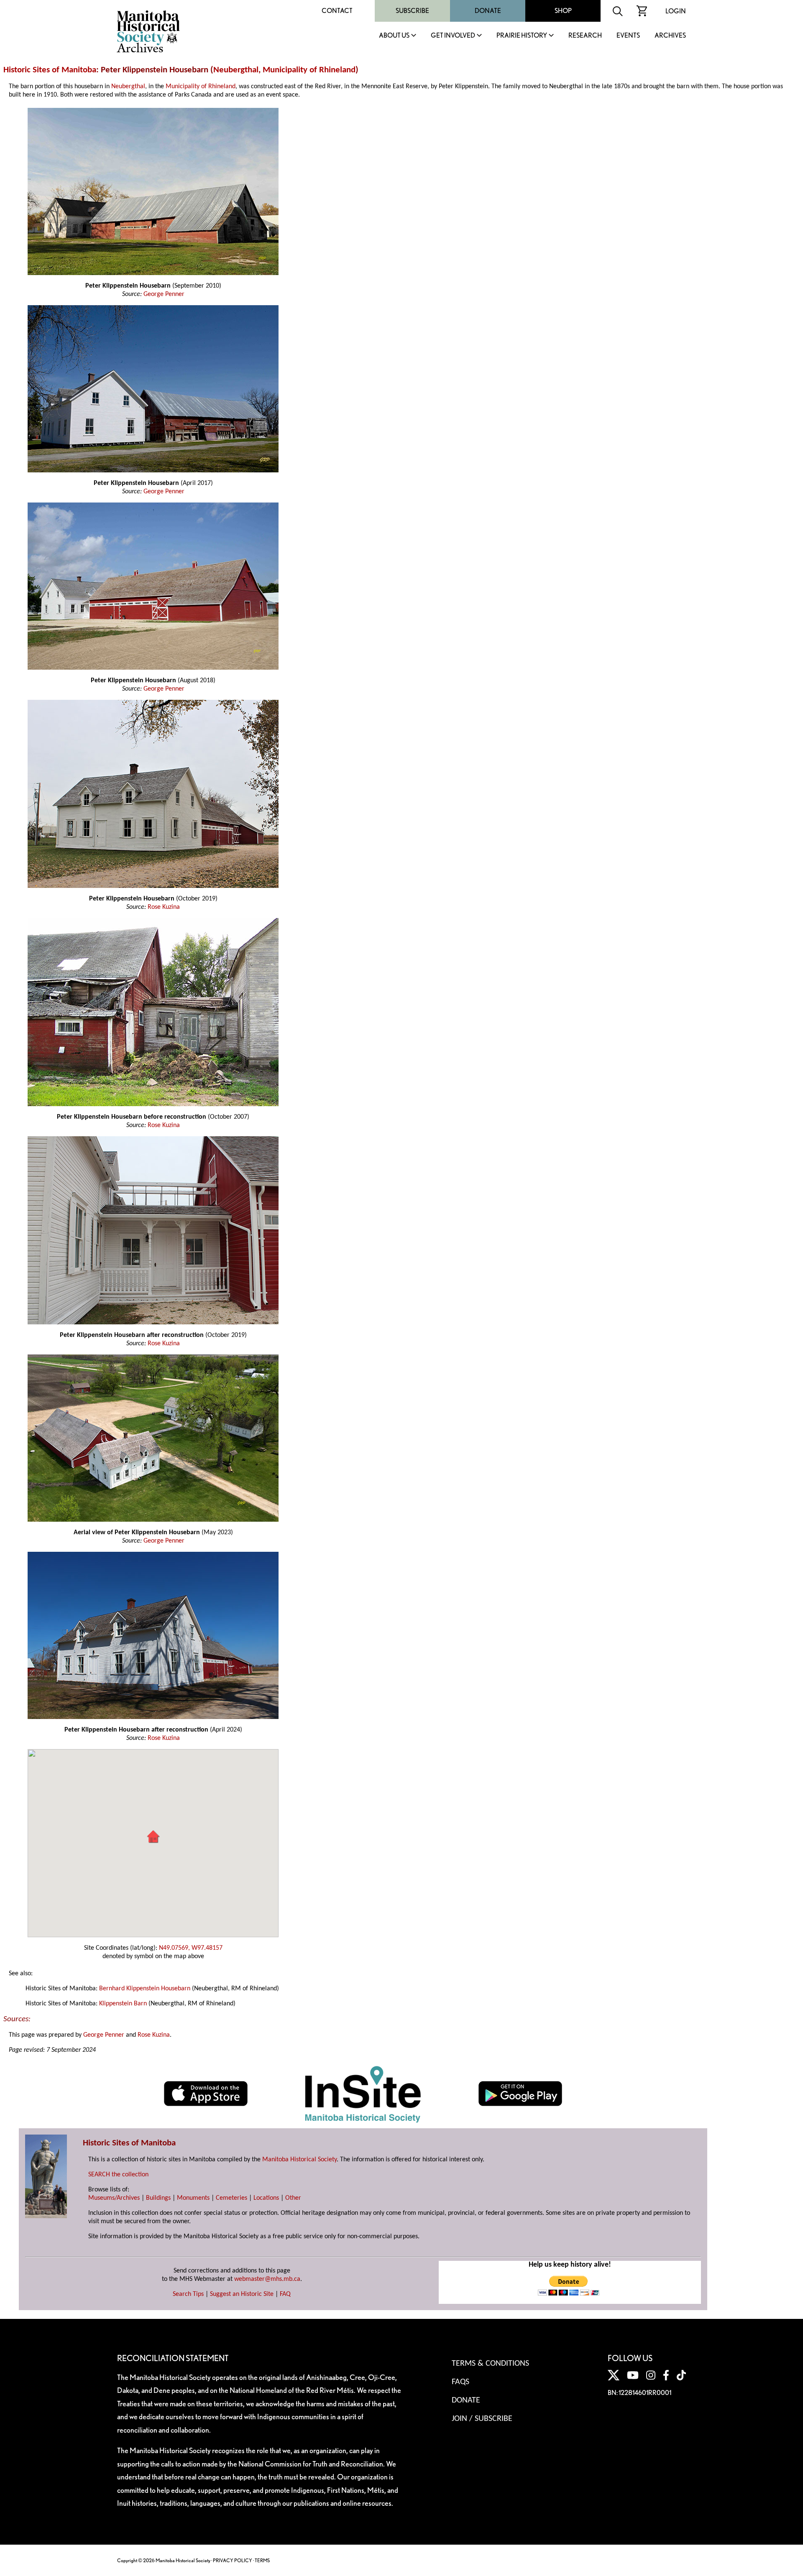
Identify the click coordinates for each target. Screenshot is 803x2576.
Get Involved (453, 36)
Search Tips (188, 2294)
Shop (563, 11)
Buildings (158, 2198)
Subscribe (412, 11)
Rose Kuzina (164, 907)
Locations (266, 2198)
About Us (394, 36)
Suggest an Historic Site (242, 2294)
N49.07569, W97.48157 (191, 1948)
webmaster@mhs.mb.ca (267, 2279)
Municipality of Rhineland (309, 70)
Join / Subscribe (482, 2419)
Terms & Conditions (490, 2364)
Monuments (193, 2198)
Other (293, 2198)
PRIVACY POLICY (233, 2560)
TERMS (262, 2560)
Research (585, 36)
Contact (337, 11)
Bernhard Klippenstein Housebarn (145, 1989)
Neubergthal (236, 70)
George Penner (164, 294)
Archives (670, 36)
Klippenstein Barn (123, 2004)
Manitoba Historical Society (299, 2160)
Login (676, 11)
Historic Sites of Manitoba (50, 70)
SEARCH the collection (118, 2175)
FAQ (285, 2294)
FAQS (460, 2382)
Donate (488, 11)
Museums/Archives (114, 2198)
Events (628, 36)
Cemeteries (231, 2198)
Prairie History (522, 36)
